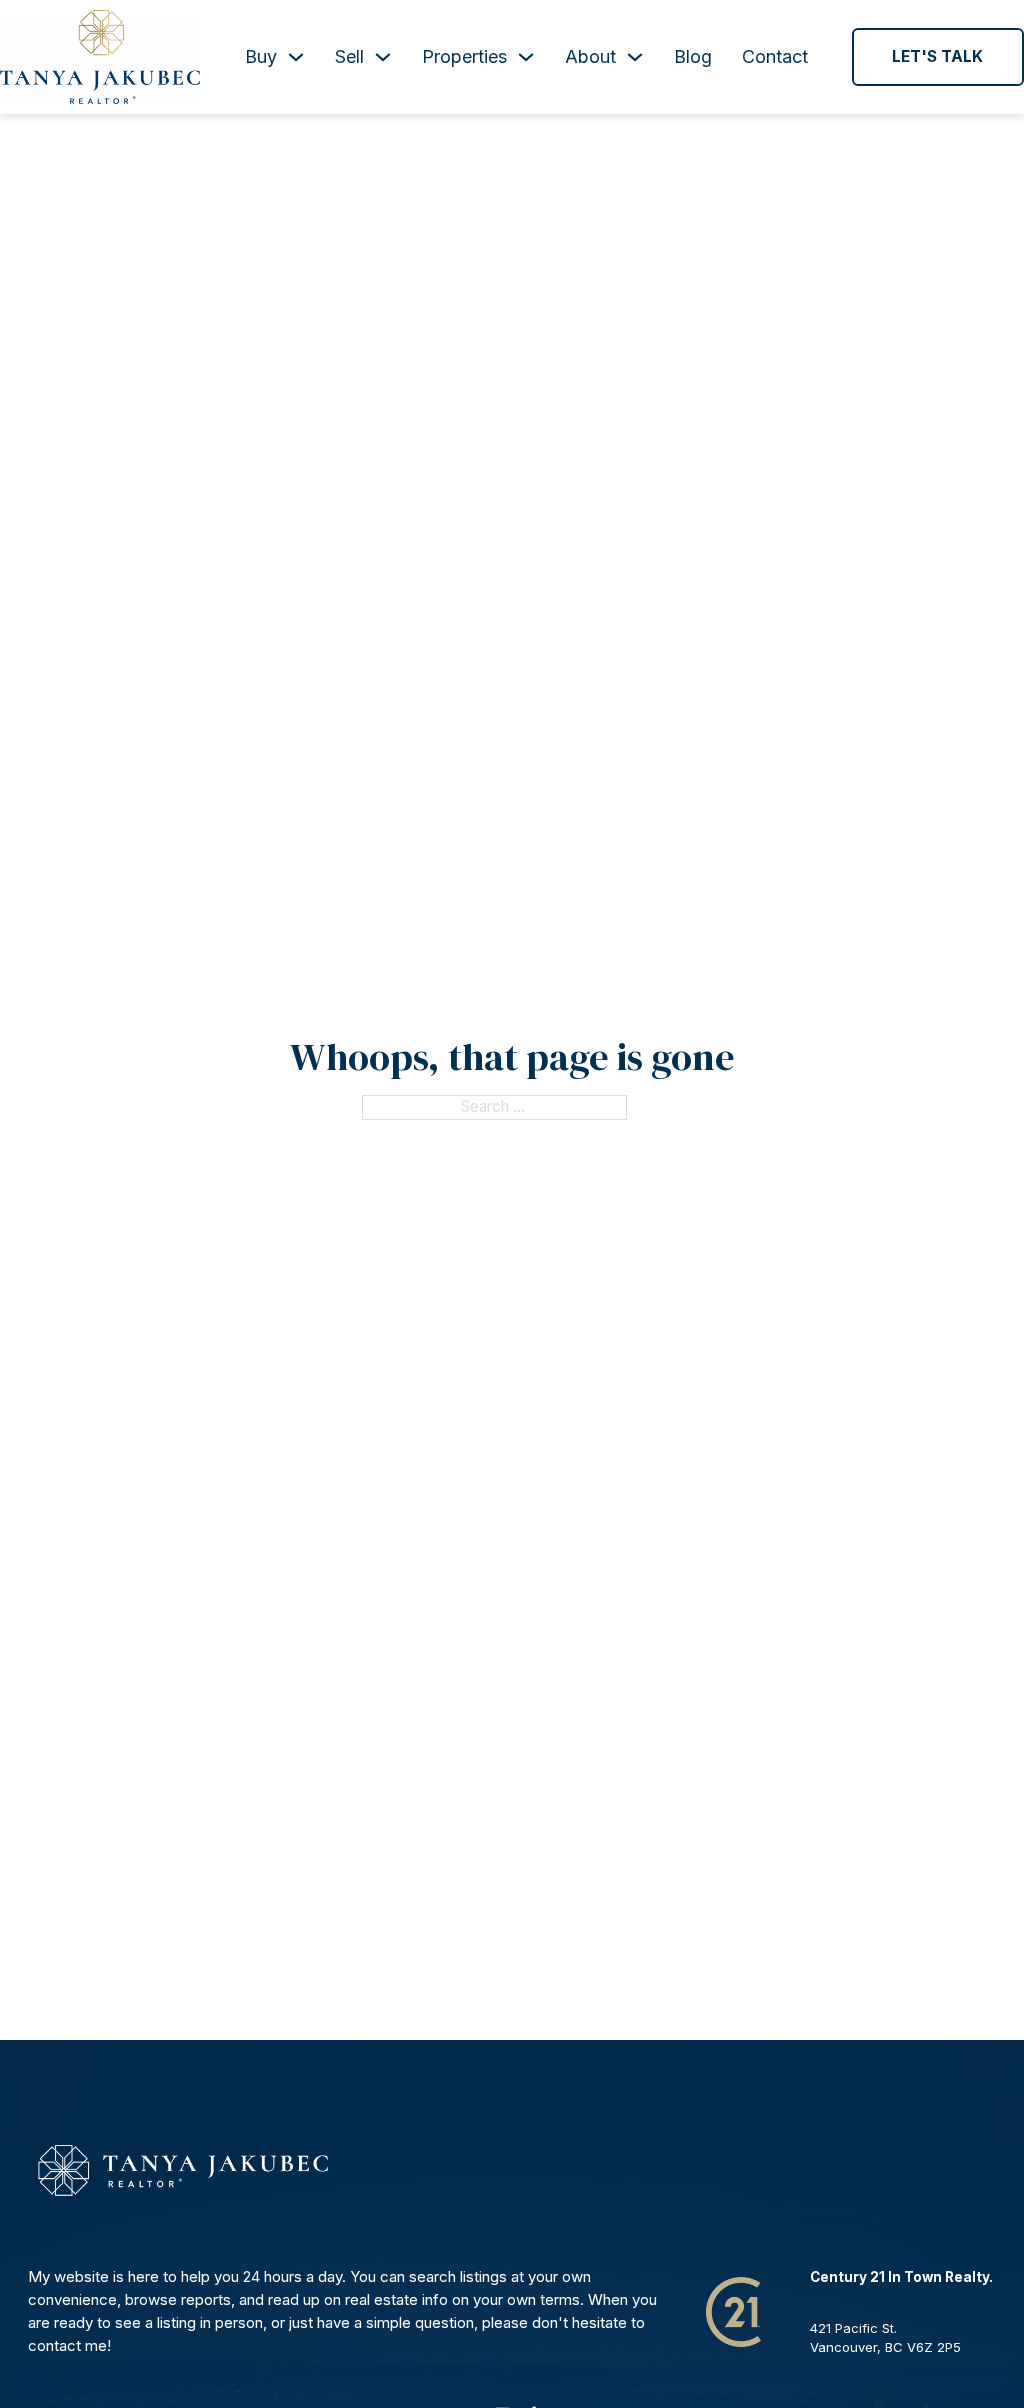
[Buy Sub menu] (296, 57)
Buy (261, 56)
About (590, 56)
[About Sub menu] (635, 57)
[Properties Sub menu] (526, 57)
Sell (349, 56)
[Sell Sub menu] (383, 57)
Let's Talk (937, 56)
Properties (464, 56)
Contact (775, 56)
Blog (693, 56)
